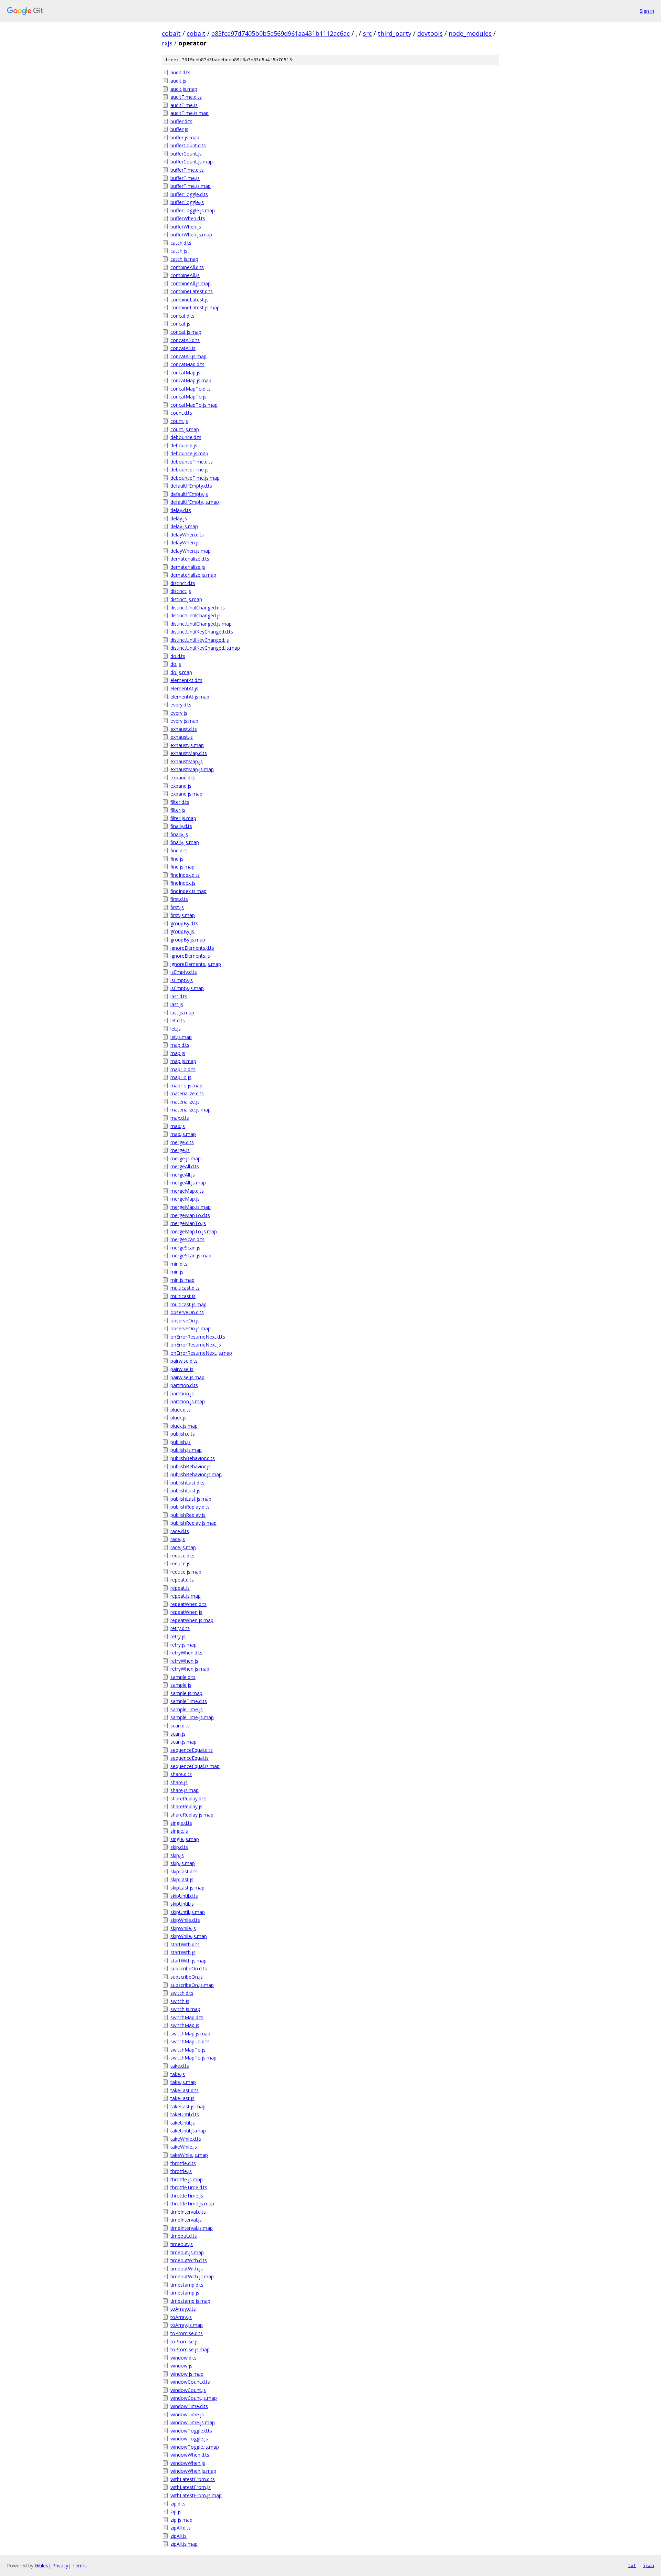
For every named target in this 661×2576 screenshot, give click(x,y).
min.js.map (182, 1280)
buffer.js (179, 129)
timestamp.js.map (190, 2301)
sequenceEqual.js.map (195, 1766)
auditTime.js (184, 105)
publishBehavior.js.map (196, 1474)
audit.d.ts (180, 72)
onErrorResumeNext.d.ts (198, 1337)
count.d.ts (181, 413)
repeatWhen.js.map (192, 1620)
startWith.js (183, 1952)
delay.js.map (184, 526)
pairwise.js (182, 1369)
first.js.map (183, 915)
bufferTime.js (185, 178)
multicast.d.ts (185, 1288)
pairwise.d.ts (184, 1361)
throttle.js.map (187, 2179)
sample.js (181, 1685)
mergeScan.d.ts (187, 1239)
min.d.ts (179, 1264)
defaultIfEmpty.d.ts (191, 486)
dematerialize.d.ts (190, 559)
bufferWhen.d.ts (188, 218)
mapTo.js (181, 1077)
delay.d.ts (181, 510)
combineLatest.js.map (195, 307)
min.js (177, 1272)
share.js (179, 1782)
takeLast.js (182, 2098)
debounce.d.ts (186, 437)
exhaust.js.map (187, 745)
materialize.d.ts (187, 1093)
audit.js (178, 81)
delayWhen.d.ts (187, 535)
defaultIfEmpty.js (189, 494)
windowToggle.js (189, 2439)
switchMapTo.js (188, 2050)
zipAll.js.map (184, 2544)
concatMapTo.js (188, 397)
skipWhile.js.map (189, 1936)
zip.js (176, 2511)
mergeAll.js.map (188, 1183)
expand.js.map (186, 794)
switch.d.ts (182, 1993)
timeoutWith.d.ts (189, 2260)
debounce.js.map (189, 453)
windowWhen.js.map (193, 2471)
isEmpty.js (182, 980)
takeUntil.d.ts (185, 2114)
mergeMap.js (185, 1199)
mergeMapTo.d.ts (190, 1215)
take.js (178, 2074)
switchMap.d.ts (187, 2017)
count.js (179, 421)
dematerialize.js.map (193, 575)
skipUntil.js (182, 1904)
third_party (395, 33)
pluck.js (179, 1418)
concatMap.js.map (191, 380)
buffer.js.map (185, 137)
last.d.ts (179, 996)
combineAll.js (185, 275)
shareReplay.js (186, 1806)
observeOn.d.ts (187, 1312)
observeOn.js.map (191, 1328)
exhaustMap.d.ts (189, 753)
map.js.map (183, 1061)
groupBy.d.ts (184, 923)
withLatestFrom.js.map (196, 2495)
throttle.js (181, 2171)
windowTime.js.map (193, 2422)
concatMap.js (185, 372)
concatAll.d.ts (185, 340)
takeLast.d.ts (185, 2090)
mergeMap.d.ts (187, 1191)
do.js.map (181, 672)
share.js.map (185, 1790)
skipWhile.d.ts (185, 1920)
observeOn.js (185, 1321)
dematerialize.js (188, 567)
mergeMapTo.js (188, 1223)
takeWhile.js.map (189, 2155)
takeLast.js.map (188, 2106)
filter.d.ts (180, 802)
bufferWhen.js (186, 227)
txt (632, 2565)
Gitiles (41, 2566)
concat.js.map (186, 332)
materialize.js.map (191, 1110)
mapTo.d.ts (183, 1069)
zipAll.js (179, 2536)
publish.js (181, 1442)
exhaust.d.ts (184, 729)
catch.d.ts (181, 243)
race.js (178, 1539)
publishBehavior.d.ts (193, 1458)
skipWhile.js (183, 1928)
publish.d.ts (183, 1434)
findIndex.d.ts (185, 875)
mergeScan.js (185, 1248)
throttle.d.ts (183, 2163)
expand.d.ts (183, 778)
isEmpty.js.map (187, 988)
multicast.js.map (188, 1304)
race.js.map (183, 1547)
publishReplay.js (188, 1515)
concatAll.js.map (188, 356)
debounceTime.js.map (195, 478)
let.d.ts (178, 1020)
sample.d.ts (183, 1677)
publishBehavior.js (191, 1466)
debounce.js (184, 445)
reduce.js (180, 1563)
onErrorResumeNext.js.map (201, 1353)
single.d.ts (181, 1823)
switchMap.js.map (190, 2034)
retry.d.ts (180, 1628)
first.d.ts (179, 899)
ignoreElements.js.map (196, 964)
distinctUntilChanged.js (196, 615)
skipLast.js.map (187, 1888)
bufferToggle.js (187, 202)
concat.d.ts (182, 316)
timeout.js (182, 2244)
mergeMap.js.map (191, 1207)
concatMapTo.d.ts (191, 389)
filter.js (178, 810)
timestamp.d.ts (187, 2285)
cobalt (171, 33)
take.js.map (183, 2082)
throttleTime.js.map (192, 2204)
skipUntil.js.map (188, 1912)
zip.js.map (181, 2520)
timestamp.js (185, 2293)
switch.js (180, 2001)
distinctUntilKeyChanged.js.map (205, 648)
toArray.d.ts (183, 2309)
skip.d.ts (179, 1847)
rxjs (167, 43)
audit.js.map (184, 89)
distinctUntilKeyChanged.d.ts (202, 632)
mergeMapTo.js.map (194, 1231)
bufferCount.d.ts (188, 145)
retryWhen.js (184, 1661)
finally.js (179, 834)
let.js (176, 1029)
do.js (176, 664)
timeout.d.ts (184, 2236)
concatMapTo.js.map (194, 405)
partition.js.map (188, 1401)
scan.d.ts (180, 1726)
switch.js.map (185, 2009)
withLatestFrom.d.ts (193, 2479)
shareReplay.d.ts (188, 1798)
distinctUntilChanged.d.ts (198, 608)
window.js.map (187, 2374)
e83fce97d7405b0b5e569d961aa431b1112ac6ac (281, 33)
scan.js (178, 1734)
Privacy (60, 2566)
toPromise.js (185, 2341)
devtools (430, 33)
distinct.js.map (186, 599)
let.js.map (181, 1037)
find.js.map (182, 867)
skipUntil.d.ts (184, 1896)
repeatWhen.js (186, 1612)
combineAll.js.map (191, 283)
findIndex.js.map (188, 891)
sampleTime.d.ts (189, 1701)
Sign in (647, 11)
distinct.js (181, 591)
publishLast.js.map (191, 1499)
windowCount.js (188, 2390)
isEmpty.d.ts (184, 972)
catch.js (179, 251)
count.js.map (185, 429)
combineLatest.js (190, 300)
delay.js (179, 518)
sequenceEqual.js (190, 1758)
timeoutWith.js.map (192, 2276)
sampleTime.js (187, 1709)
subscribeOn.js (187, 1977)
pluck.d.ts (181, 1410)
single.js (179, 1831)
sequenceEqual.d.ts (192, 1750)
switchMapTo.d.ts (190, 2041)
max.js (178, 1126)
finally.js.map (185, 842)
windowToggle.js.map (195, 2447)
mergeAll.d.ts (185, 1166)
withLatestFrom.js (191, 2487)
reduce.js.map (186, 1572)
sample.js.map (186, 1693)
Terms (80, 2566)
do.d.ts (178, 656)
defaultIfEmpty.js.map (195, 502)
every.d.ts (181, 705)
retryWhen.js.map (190, 1669)
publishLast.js (185, 1491)
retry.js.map (183, 1645)
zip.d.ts (178, 2504)
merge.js (180, 1150)
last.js (177, 1004)
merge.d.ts (182, 1142)
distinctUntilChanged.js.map (201, 624)
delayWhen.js (185, 542)
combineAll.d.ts (187, 267)
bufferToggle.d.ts (189, 194)
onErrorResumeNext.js (196, 1345)
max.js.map (183, 1134)
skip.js (177, 1855)
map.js (178, 1053)
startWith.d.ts (185, 1944)
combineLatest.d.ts (192, 291)
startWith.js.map (188, 1961)
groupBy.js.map (188, 940)
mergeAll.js (183, 1175)
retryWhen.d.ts (186, 1653)
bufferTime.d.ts (187, 170)
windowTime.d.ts (189, 2406)
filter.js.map (183, 818)
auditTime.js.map (190, 113)
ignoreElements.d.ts (192, 948)
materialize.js (185, 1102)
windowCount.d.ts (190, 2382)
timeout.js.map (187, 2252)
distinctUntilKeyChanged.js (200, 640)
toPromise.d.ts (187, 2333)
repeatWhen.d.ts (188, 1604)
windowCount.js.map (194, 2398)
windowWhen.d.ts (190, 2455)
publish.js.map (186, 1450)
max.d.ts (180, 1118)
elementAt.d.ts (186, 680)
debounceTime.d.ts (192, 462)
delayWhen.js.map (191, 551)
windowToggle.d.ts (191, 2431)
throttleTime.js (187, 2196)
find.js (177, 859)
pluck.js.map (184, 1426)
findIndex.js (183, 883)
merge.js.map (186, 1158)
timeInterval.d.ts (188, 2212)
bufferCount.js (186, 154)
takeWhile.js (184, 2147)
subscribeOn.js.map (192, 1985)
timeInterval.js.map (192, 2228)
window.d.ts (183, 2358)
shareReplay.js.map (192, 1815)
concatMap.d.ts (187, 364)
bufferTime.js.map (191, 186)
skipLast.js (182, 1879)
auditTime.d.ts (186, 97)
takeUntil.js (183, 2123)
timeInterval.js (186, 2220)
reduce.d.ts (182, 1556)
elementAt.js (184, 688)
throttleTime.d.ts (189, 2187)
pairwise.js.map (187, 1377)
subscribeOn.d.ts (189, 1968)
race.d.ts (180, 1531)
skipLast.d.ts (184, 1871)
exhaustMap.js (187, 761)
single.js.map (185, 1839)
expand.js (181, 786)
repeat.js (180, 1588)
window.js (181, 2366)
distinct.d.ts (183, 583)
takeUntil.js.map (188, 2131)
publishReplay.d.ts (190, 1507)
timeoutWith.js (187, 2269)
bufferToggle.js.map (193, 210)
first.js (177, 907)
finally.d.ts (181, 826)
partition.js (182, 1393)
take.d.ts (180, 2066)
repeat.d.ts (182, 1580)
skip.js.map (183, 1863)
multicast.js (183, 1296)
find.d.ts (179, 850)
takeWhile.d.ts (186, 2139)
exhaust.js (182, 737)
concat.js (180, 324)
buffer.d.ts (181, 121)
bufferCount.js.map (192, 162)
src (367, 33)
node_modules (470, 33)
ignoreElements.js (190, 956)
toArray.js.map (187, 2325)
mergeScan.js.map (191, 1255)
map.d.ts (180, 1045)
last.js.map (182, 1013)
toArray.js (181, 2317)
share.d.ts (181, 1774)
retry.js (178, 1636)
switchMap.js (185, 2025)
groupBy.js (182, 931)
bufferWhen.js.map (191, 235)
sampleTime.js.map (192, 1717)
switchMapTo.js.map (193, 2058)
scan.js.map (183, 1742)
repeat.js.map (186, 1596)
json (649, 2565)
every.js (179, 713)
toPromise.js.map (190, 2349)
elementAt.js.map (190, 697)
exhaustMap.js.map (192, 769)
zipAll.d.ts (181, 2528)
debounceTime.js (190, 470)
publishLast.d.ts (187, 1483)
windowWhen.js (188, 2463)
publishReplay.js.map (193, 1523)
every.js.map (184, 721)
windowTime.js (187, 2414)
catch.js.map (184, 259)
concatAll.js (183, 348)
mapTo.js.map (186, 1085)
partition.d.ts (184, 1385)
